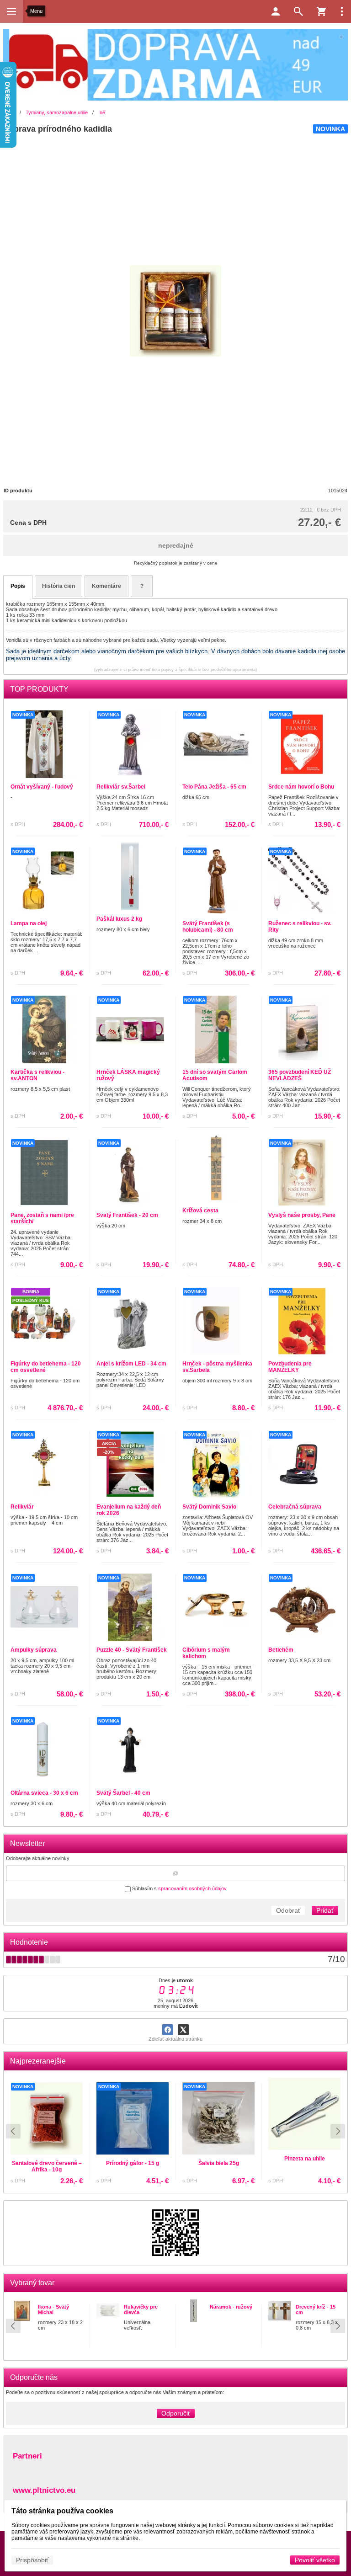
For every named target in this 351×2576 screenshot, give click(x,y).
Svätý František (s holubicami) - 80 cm (208, 927)
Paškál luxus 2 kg (119, 919)
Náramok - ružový (231, 2307)
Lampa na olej (29, 923)
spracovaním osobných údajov (192, 1888)
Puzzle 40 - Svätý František (132, 1650)
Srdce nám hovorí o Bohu (301, 787)
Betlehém (281, 1650)
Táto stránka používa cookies (62, 2511)
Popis (18, 586)
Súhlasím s (179, 1888)
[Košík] (321, 11)
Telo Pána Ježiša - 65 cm (214, 787)
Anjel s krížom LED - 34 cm (131, 1364)
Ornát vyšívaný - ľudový (42, 787)
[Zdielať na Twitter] (183, 2030)
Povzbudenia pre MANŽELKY (290, 1367)
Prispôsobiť (32, 2560)
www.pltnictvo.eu (44, 2490)
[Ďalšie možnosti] (342, 11)
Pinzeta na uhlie (133, 2159)
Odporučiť (176, 2413)
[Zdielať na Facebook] (168, 2030)
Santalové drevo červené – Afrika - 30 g (305, 2166)
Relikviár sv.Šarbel (121, 787)
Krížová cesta (200, 1211)
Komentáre (106, 586)
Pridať (325, 1910)
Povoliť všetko (315, 2560)
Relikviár (22, 1507)
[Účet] (276, 11)
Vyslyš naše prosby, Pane (302, 1215)
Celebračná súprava (295, 1507)
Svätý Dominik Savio (209, 1507)
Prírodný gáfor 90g (218, 2163)
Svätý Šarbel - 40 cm (123, 1793)
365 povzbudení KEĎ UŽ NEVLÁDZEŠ (300, 1075)
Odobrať (288, 1910)
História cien (58, 586)
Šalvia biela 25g (47, 2163)
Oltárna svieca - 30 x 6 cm (44, 1793)
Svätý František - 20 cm (127, 1215)
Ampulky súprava (34, 1650)
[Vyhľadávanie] (298, 11)
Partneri (27, 2456)
